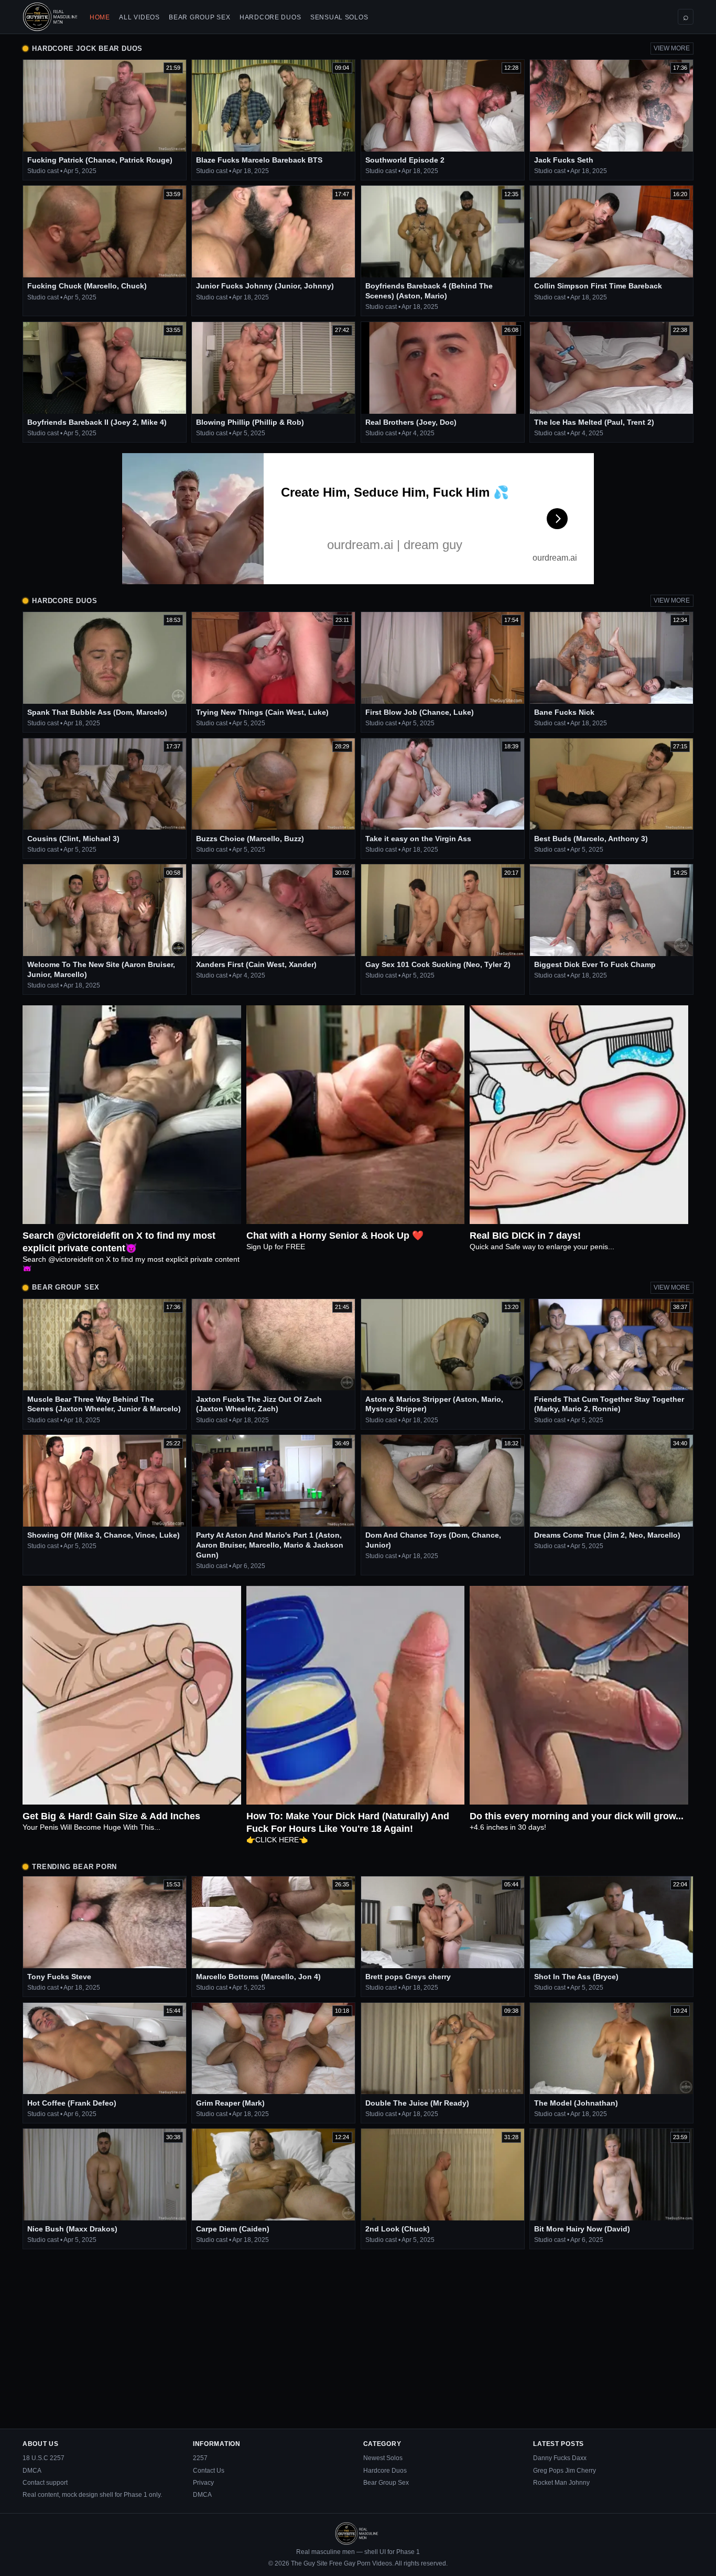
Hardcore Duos (270, 17)
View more (672, 48)
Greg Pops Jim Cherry (565, 2471)
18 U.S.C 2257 (44, 2458)
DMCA (32, 2471)
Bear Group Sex (199, 17)
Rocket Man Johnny (561, 2483)
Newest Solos (383, 2458)
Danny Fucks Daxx (560, 2458)
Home (100, 17)
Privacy (203, 2483)
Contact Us (209, 2471)
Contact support (45, 2483)
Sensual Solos (339, 17)
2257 (200, 2458)
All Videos (139, 17)
